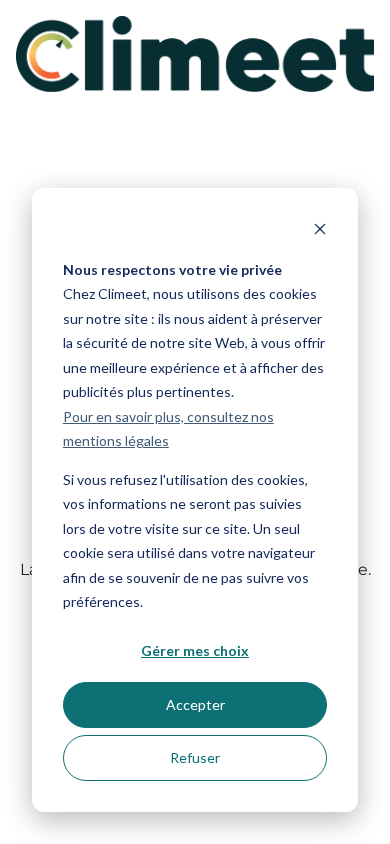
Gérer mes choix (195, 650)
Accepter (195, 704)
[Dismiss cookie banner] (320, 231)
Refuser (195, 757)
